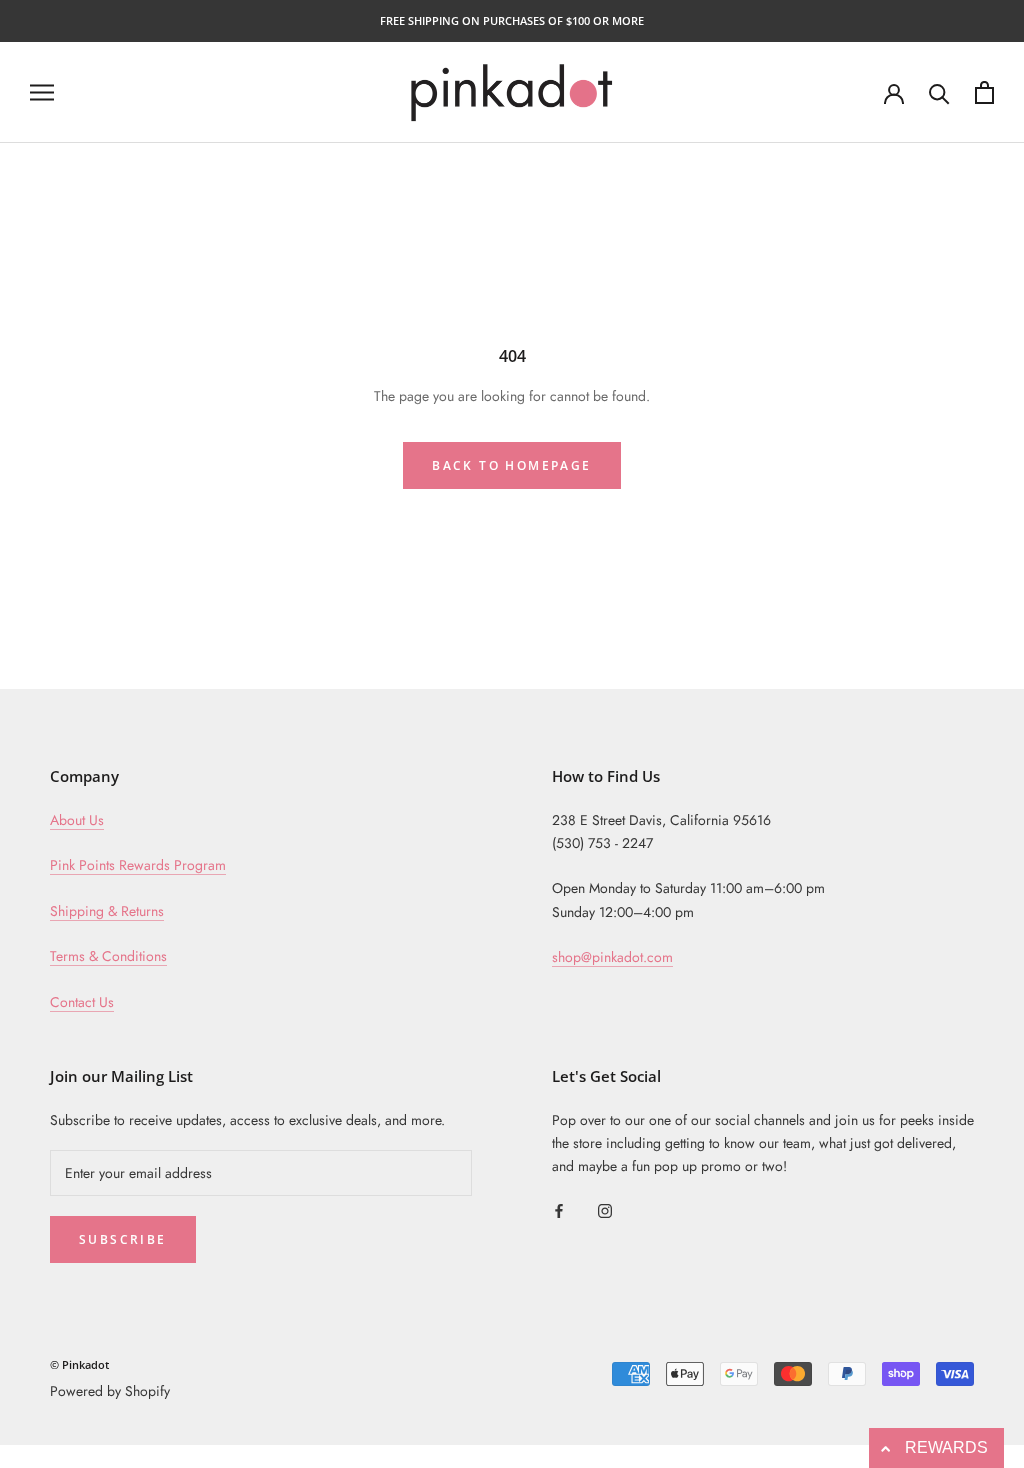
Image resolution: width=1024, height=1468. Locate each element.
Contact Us (82, 1002)
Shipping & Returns (107, 911)
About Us (77, 820)
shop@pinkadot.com (612, 957)
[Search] (939, 92)
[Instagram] (605, 1209)
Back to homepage (511, 465)
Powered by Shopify (110, 1391)
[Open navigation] (42, 92)
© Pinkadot (79, 1364)
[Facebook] (559, 1209)
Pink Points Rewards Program (138, 865)
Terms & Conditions (108, 956)
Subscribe (123, 1239)
